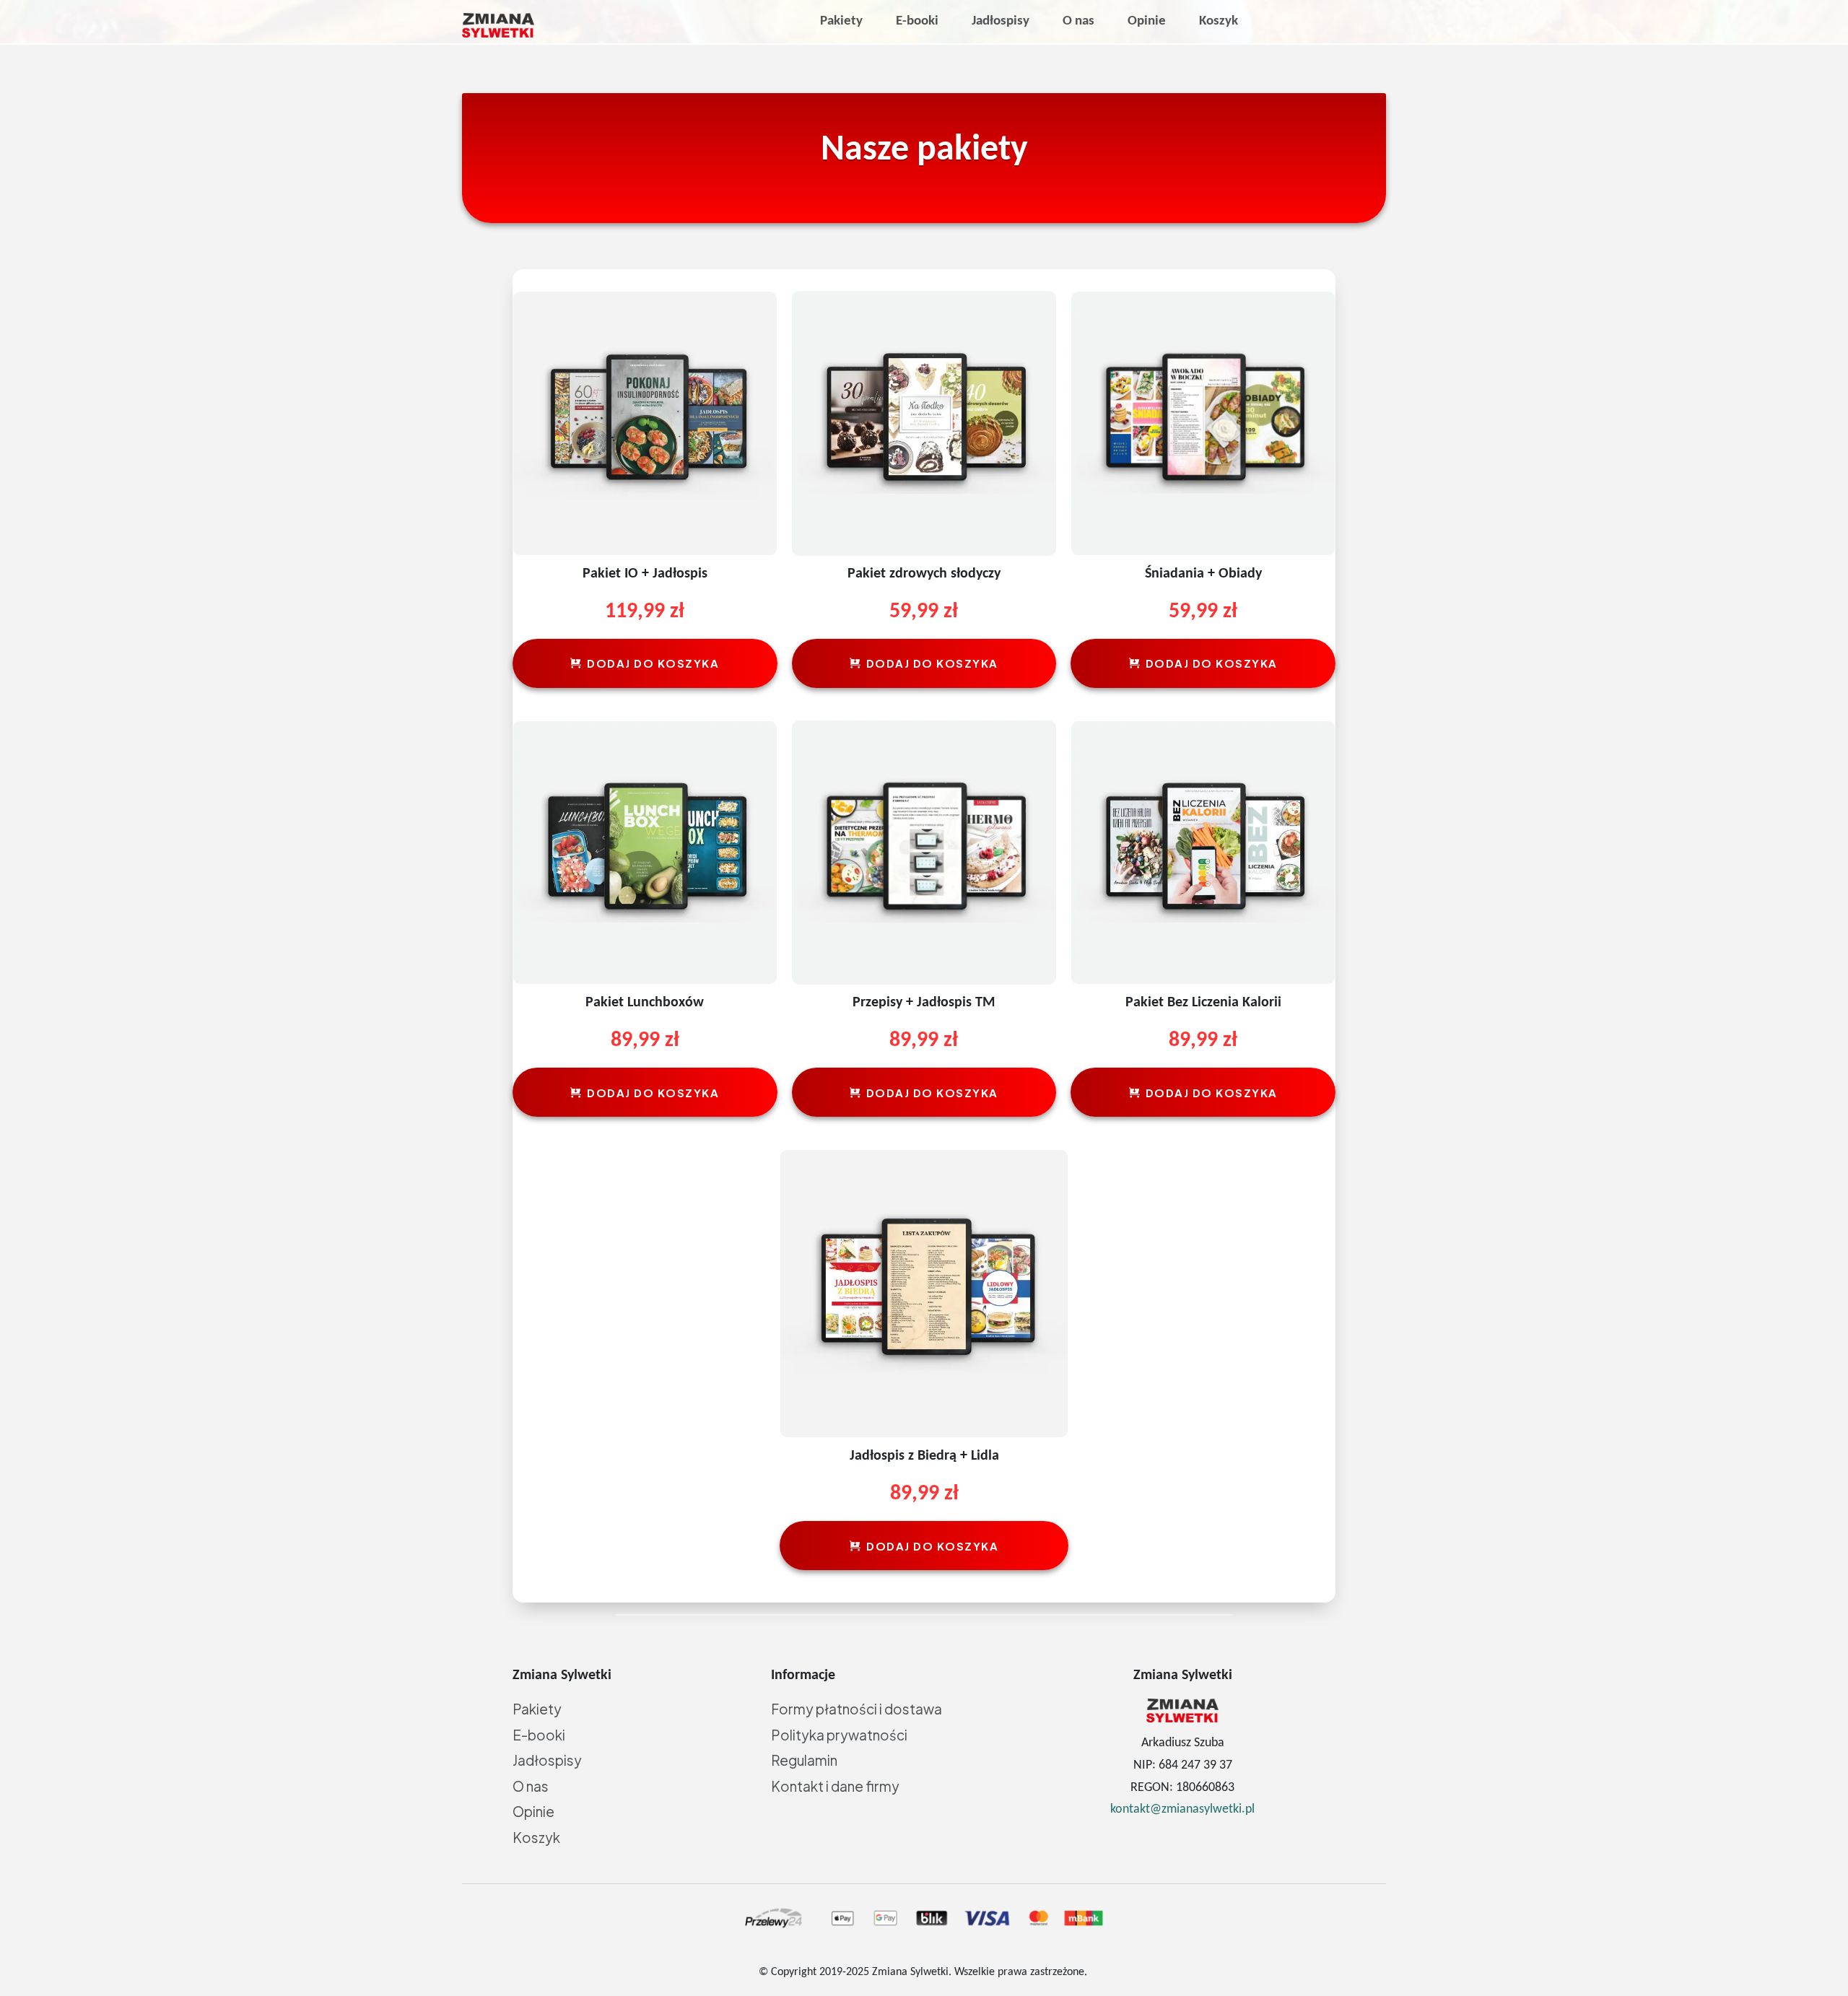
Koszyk (536, 1837)
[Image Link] (498, 25)
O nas (531, 1786)
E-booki (539, 1735)
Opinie (533, 1811)
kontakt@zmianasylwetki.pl (1182, 1809)
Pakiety (537, 1709)
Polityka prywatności (839, 1735)
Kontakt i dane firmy (835, 1786)
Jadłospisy (547, 1760)
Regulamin (804, 1760)
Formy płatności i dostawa (857, 1709)
